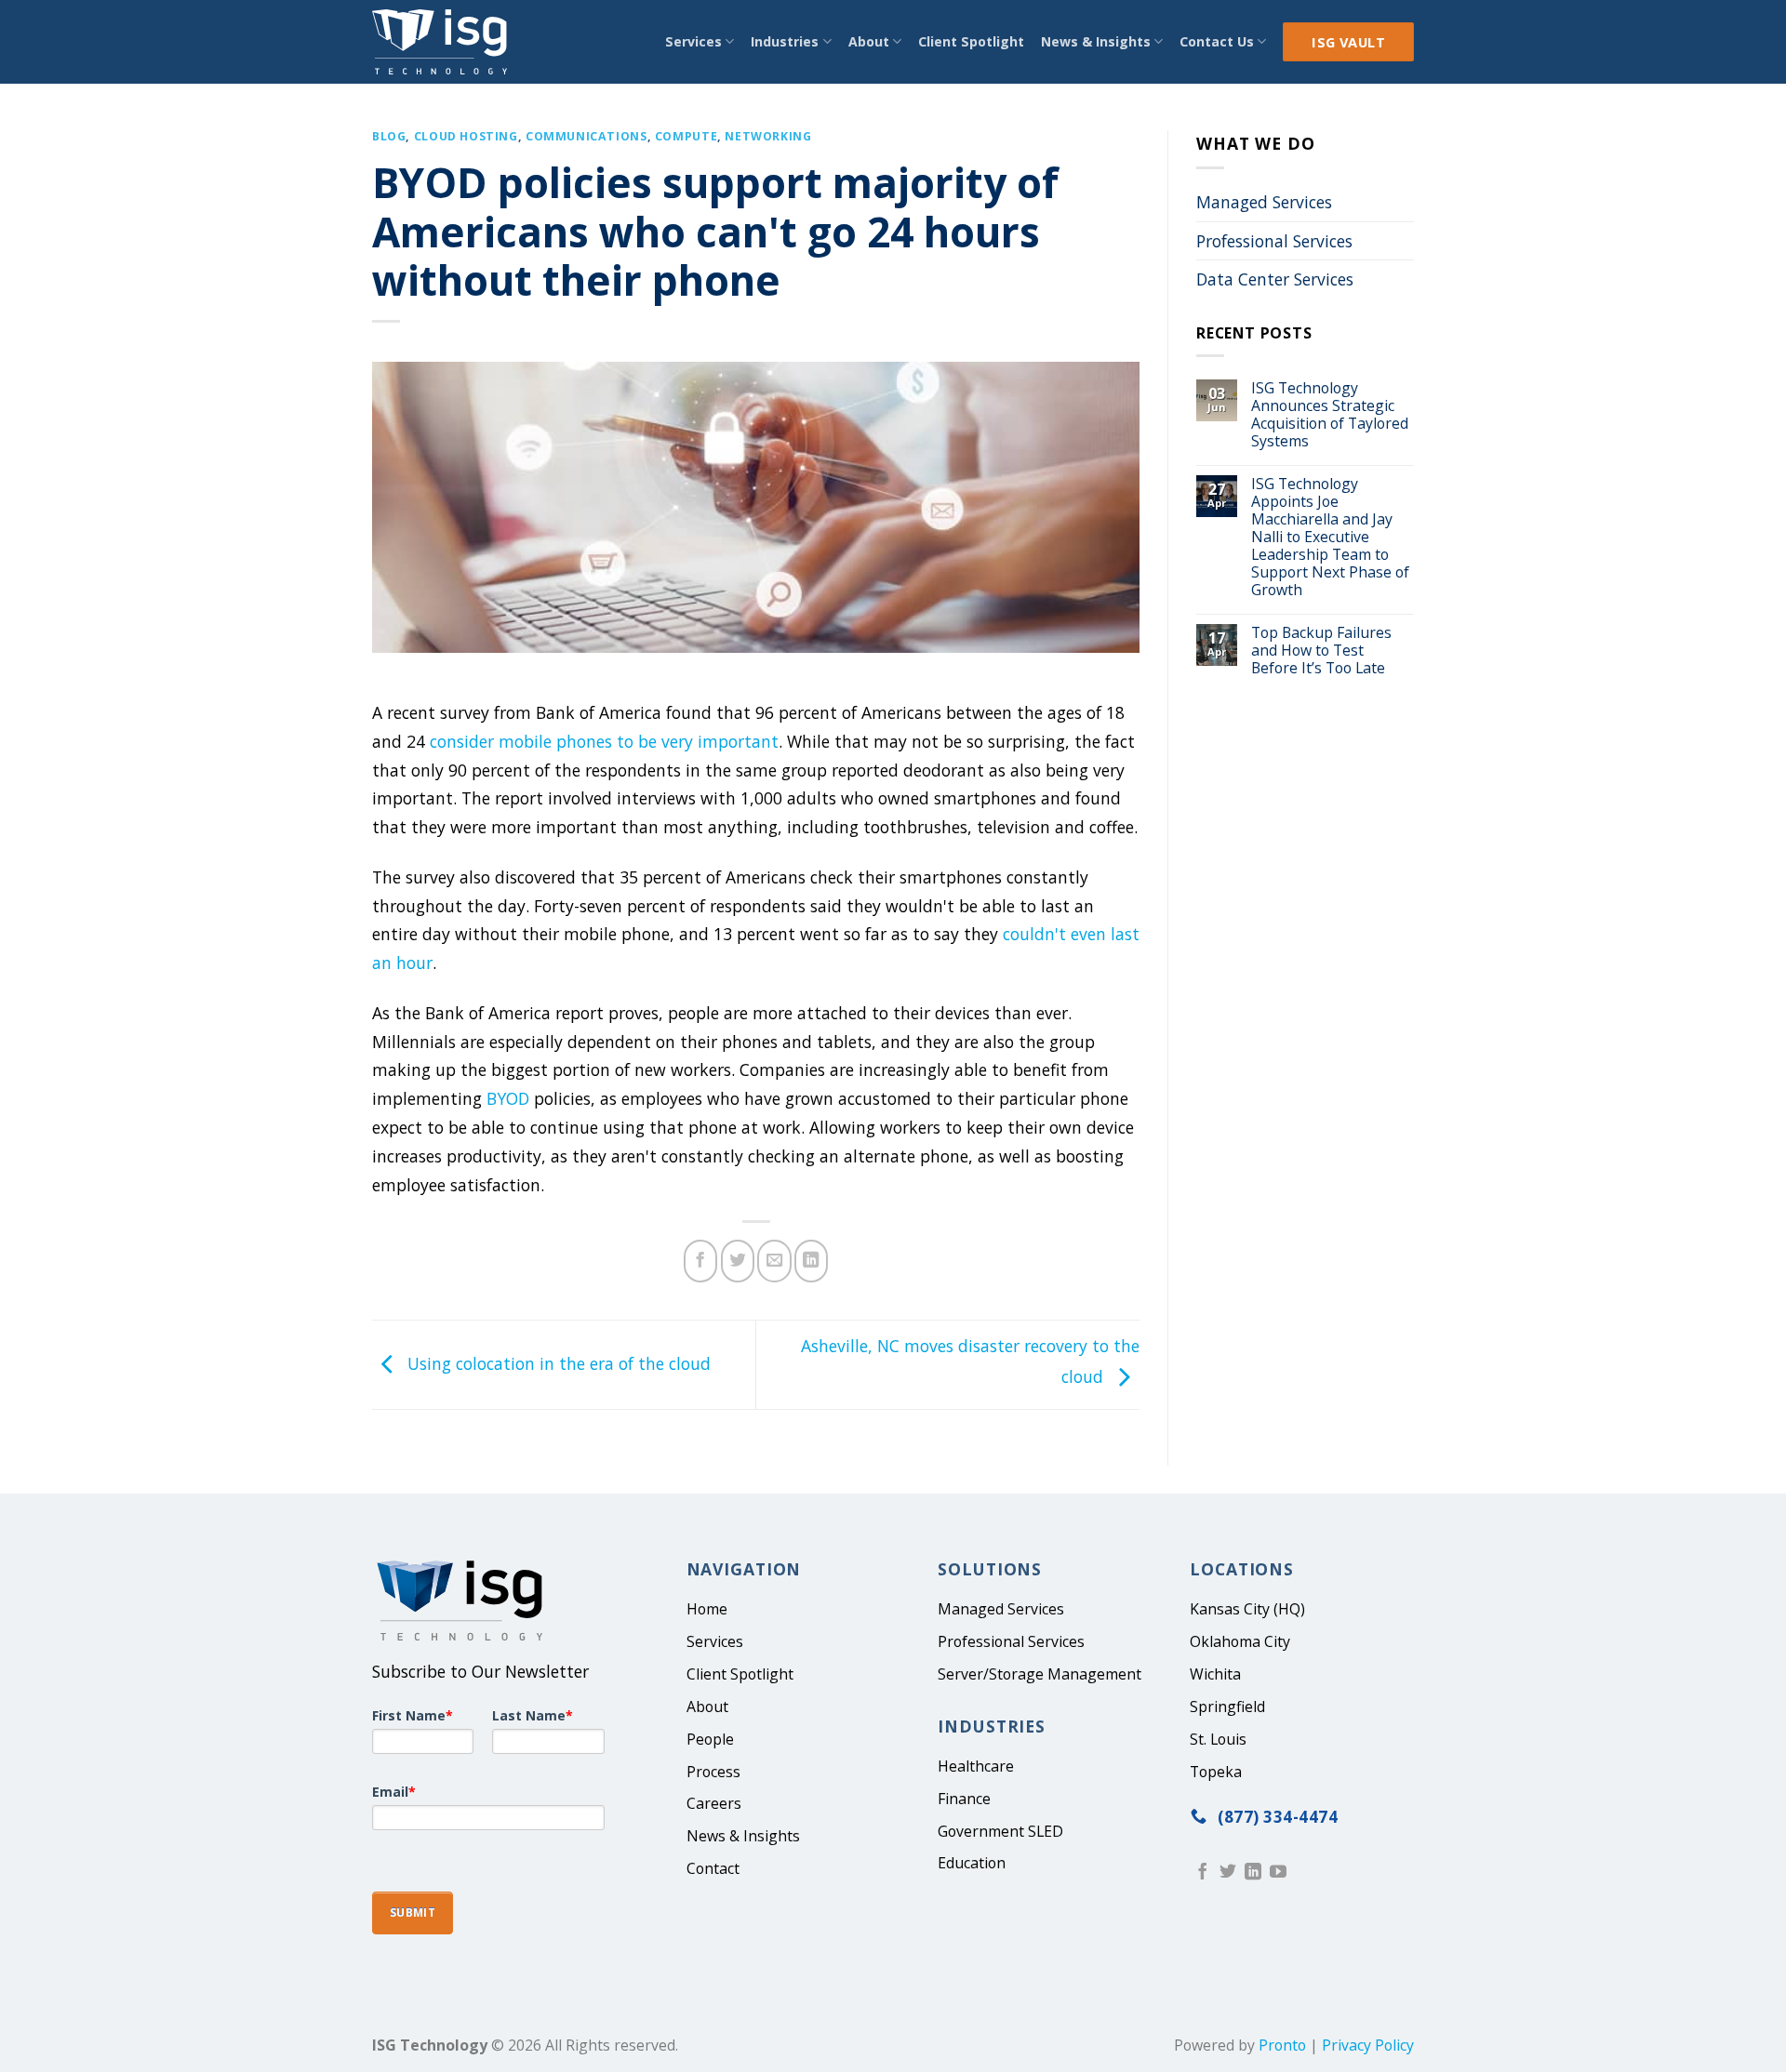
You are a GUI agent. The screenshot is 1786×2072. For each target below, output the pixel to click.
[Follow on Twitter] (1228, 1873)
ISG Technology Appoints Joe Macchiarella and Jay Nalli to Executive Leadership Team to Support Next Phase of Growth (1330, 537)
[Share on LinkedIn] (811, 1261)
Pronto (1282, 2045)
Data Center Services (1275, 279)
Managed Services (1264, 202)
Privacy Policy (1368, 2045)
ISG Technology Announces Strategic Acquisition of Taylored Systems (1330, 415)
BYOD (508, 1098)
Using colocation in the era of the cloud (557, 1363)
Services (693, 41)
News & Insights (1096, 41)
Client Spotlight (971, 41)
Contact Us (1217, 41)
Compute (686, 136)
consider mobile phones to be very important (604, 741)
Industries (785, 41)
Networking (768, 136)
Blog (389, 136)
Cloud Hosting (466, 136)
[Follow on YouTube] (1278, 1873)
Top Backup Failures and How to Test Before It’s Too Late (1321, 651)
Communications (586, 136)
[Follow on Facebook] (1203, 1873)
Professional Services (1274, 241)
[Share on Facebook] (700, 1261)
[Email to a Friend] (774, 1261)
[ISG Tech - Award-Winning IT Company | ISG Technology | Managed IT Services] (445, 42)
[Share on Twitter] (738, 1261)
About (869, 41)
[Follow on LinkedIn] (1253, 1873)
